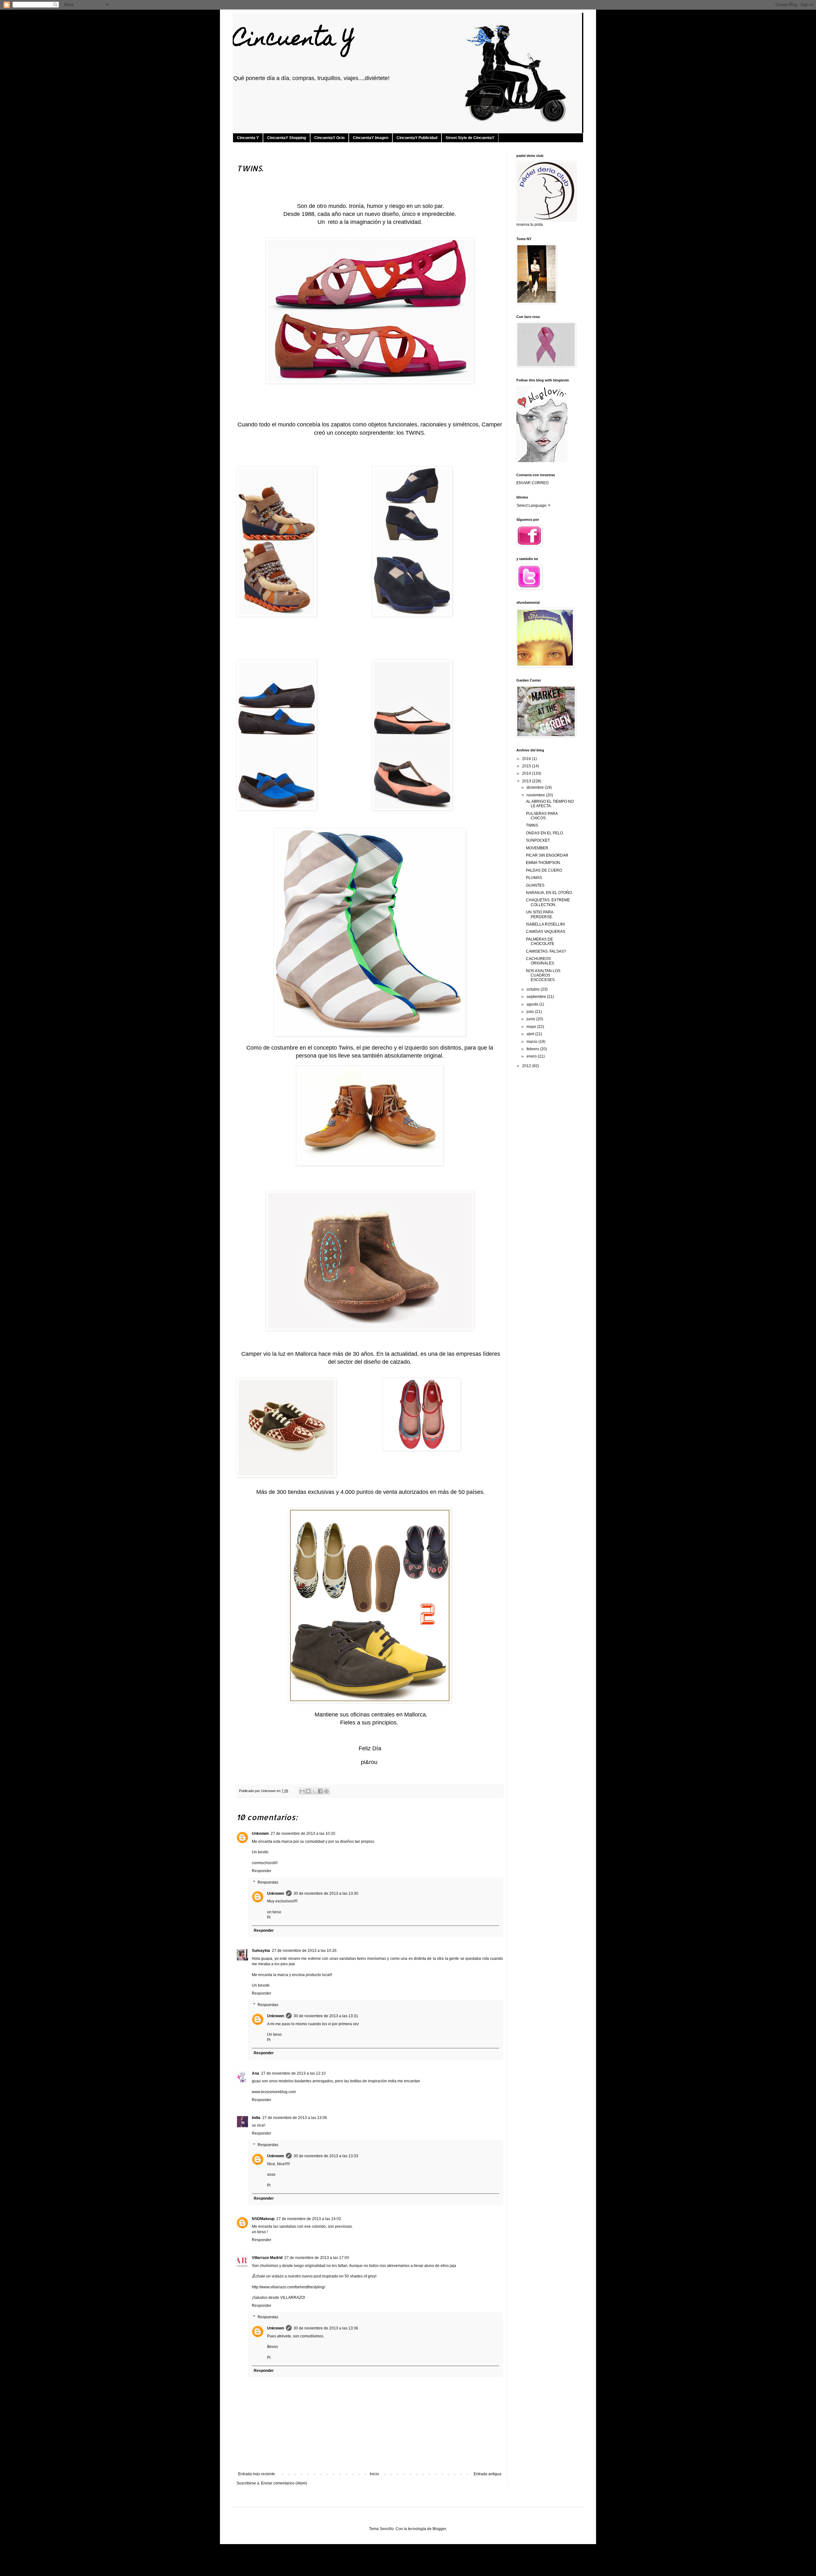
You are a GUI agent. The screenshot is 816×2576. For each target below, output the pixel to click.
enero (532, 1056)
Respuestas (268, 1882)
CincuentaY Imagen (371, 138)
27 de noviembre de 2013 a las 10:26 (304, 1951)
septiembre (537, 997)
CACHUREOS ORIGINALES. (540, 961)
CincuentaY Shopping (287, 138)
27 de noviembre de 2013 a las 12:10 (293, 2073)
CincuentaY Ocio (329, 138)
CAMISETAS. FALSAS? (546, 951)
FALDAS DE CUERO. (544, 870)
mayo (532, 1027)
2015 (527, 766)
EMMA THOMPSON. (543, 863)
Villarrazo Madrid (267, 2258)
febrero (533, 1049)
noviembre (536, 795)
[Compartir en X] (314, 1791)
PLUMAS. (534, 878)
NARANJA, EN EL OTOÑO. (549, 893)
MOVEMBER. (538, 848)
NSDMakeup (263, 2219)
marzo (532, 1042)
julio (531, 1012)
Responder (262, 1871)
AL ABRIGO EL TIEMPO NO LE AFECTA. (550, 804)
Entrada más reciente (257, 2474)
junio (531, 1019)
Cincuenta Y (294, 40)
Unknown (260, 1834)
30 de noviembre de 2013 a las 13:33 (326, 2156)
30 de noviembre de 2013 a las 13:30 (326, 1893)
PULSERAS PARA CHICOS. (542, 816)
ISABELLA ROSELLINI (545, 924)
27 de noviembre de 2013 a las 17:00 (317, 2258)
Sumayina (261, 1951)
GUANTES (535, 885)
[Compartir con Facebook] (320, 1791)
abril (531, 1034)
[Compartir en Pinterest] (326, 1791)
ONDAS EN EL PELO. (545, 833)
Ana (255, 2073)
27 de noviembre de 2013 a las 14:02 (309, 2219)
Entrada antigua (488, 2474)
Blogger (439, 2529)
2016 (527, 759)
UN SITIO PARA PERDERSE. (539, 914)
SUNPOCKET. (538, 840)
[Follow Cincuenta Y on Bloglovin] (542, 461)
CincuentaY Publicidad (417, 138)
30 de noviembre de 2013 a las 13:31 (326, 2016)
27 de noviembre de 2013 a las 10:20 (303, 1834)
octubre (534, 989)
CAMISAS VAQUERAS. (546, 932)
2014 (527, 773)
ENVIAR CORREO (532, 483)
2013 (527, 781)
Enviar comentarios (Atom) (284, 2483)
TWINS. (532, 825)
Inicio (374, 2474)
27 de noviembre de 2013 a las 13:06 (295, 2118)
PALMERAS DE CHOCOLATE (540, 941)
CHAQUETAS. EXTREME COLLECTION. (548, 902)
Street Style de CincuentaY (470, 138)
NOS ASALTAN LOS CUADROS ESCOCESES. (543, 975)
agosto (533, 1004)
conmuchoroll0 (265, 1863)
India (256, 2118)
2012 (527, 1066)
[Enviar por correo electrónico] (302, 1791)
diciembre (536, 787)
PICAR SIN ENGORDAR (547, 855)
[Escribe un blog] (308, 1791)
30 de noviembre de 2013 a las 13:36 (326, 2328)
